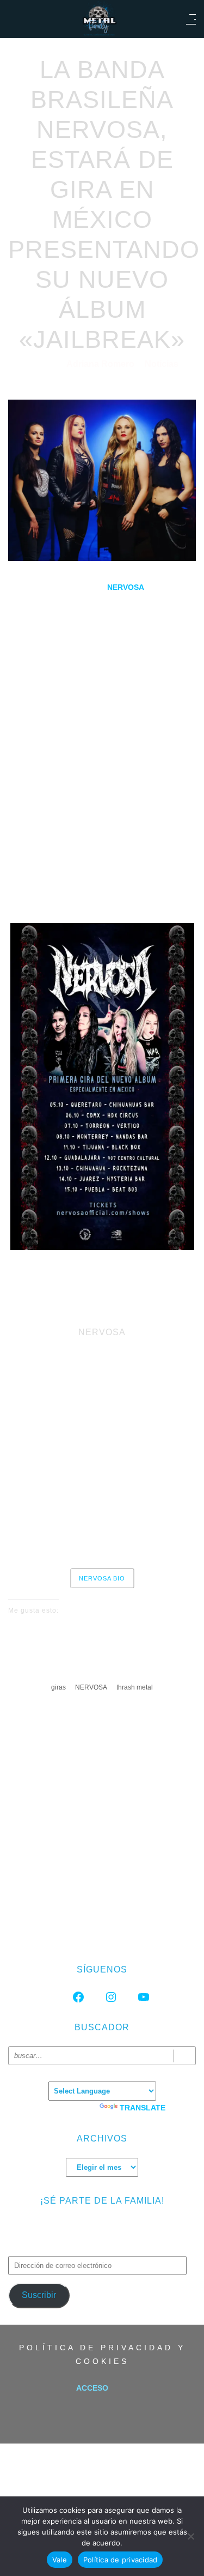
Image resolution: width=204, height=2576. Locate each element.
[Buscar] (185, 2056)
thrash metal (135, 1687)
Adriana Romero (101, 364)
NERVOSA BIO (102, 1578)
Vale (60, 2560)
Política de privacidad (120, 2560)
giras (58, 1687)
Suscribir (39, 2295)
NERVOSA (91, 1687)
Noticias (162, 364)
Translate (143, 2108)
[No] (190, 2536)
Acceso (92, 2388)
